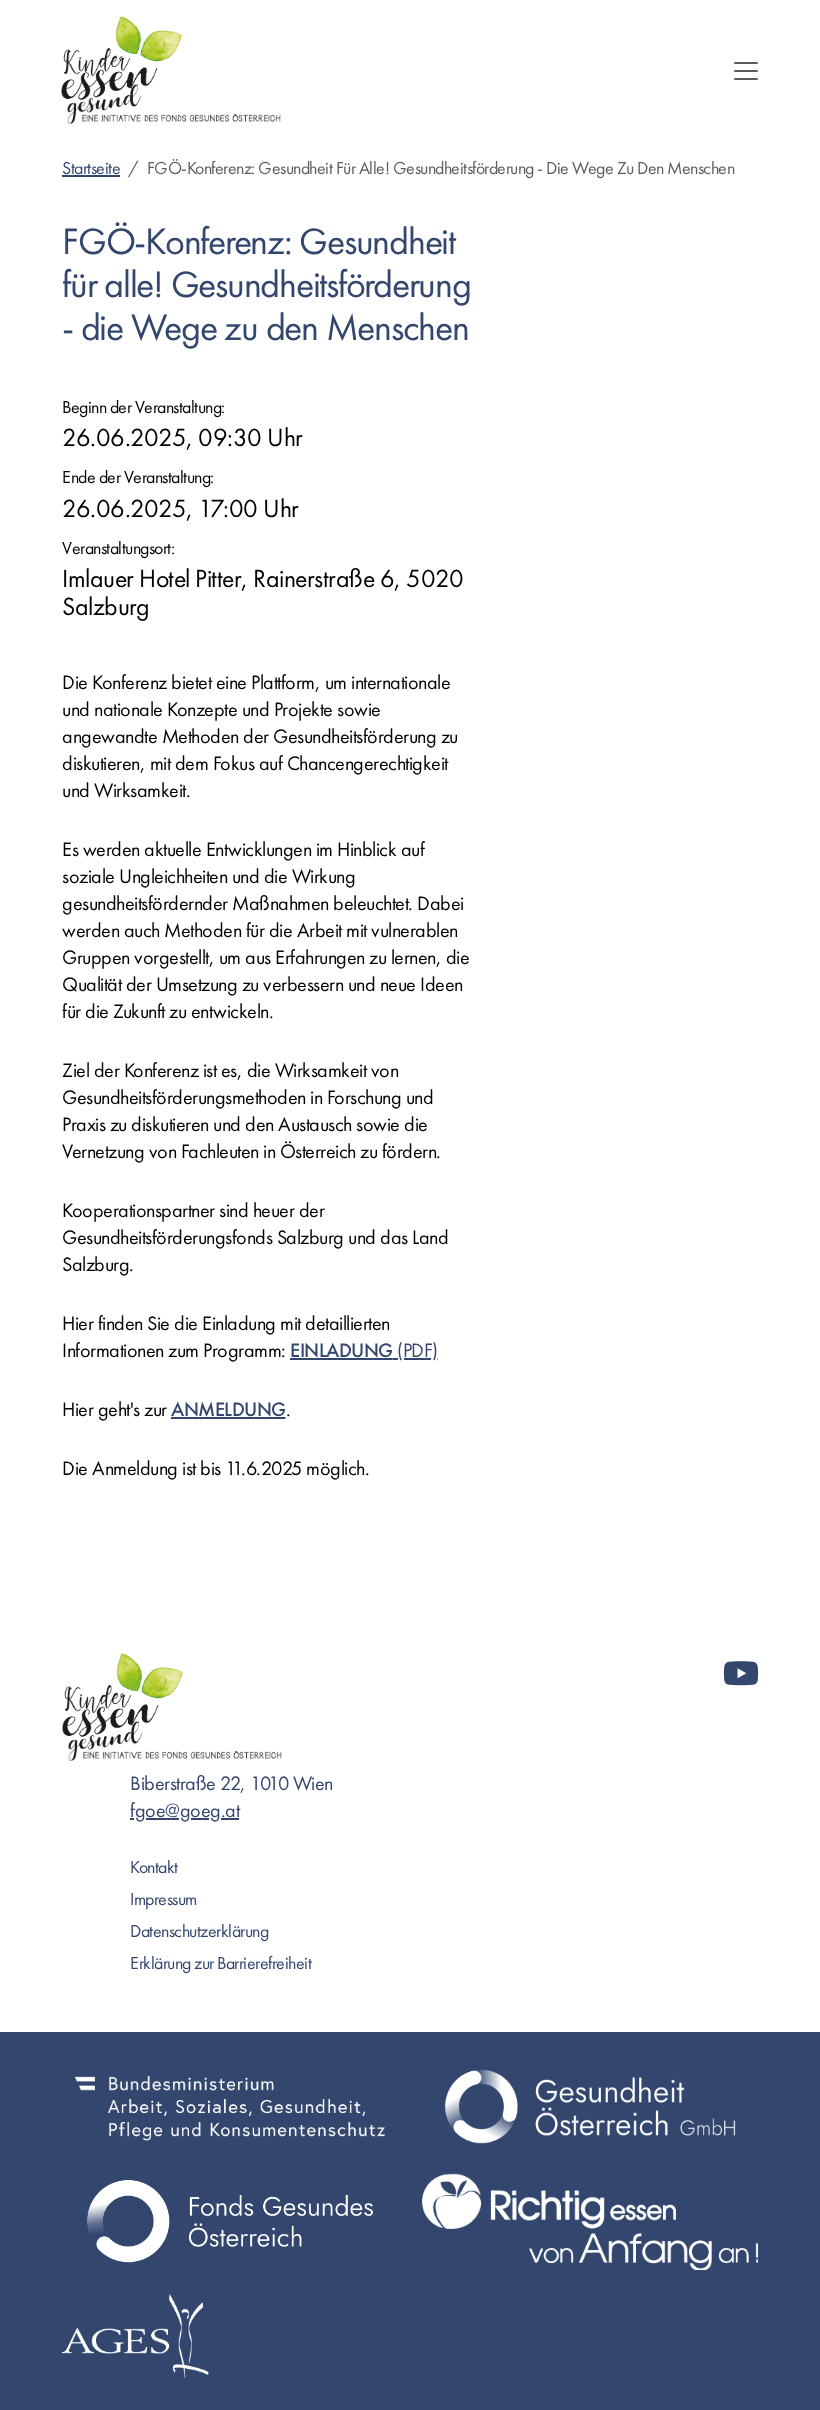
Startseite (91, 168)
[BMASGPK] (230, 2106)
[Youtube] (741, 1674)
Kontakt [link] (154, 1867)
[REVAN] (590, 2221)
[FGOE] (230, 2221)
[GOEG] (590, 2106)
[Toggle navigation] (746, 71)
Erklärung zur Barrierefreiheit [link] (220, 1963)
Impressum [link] (163, 1899)
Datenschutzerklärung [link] (199, 1931)
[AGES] (230, 2336)
